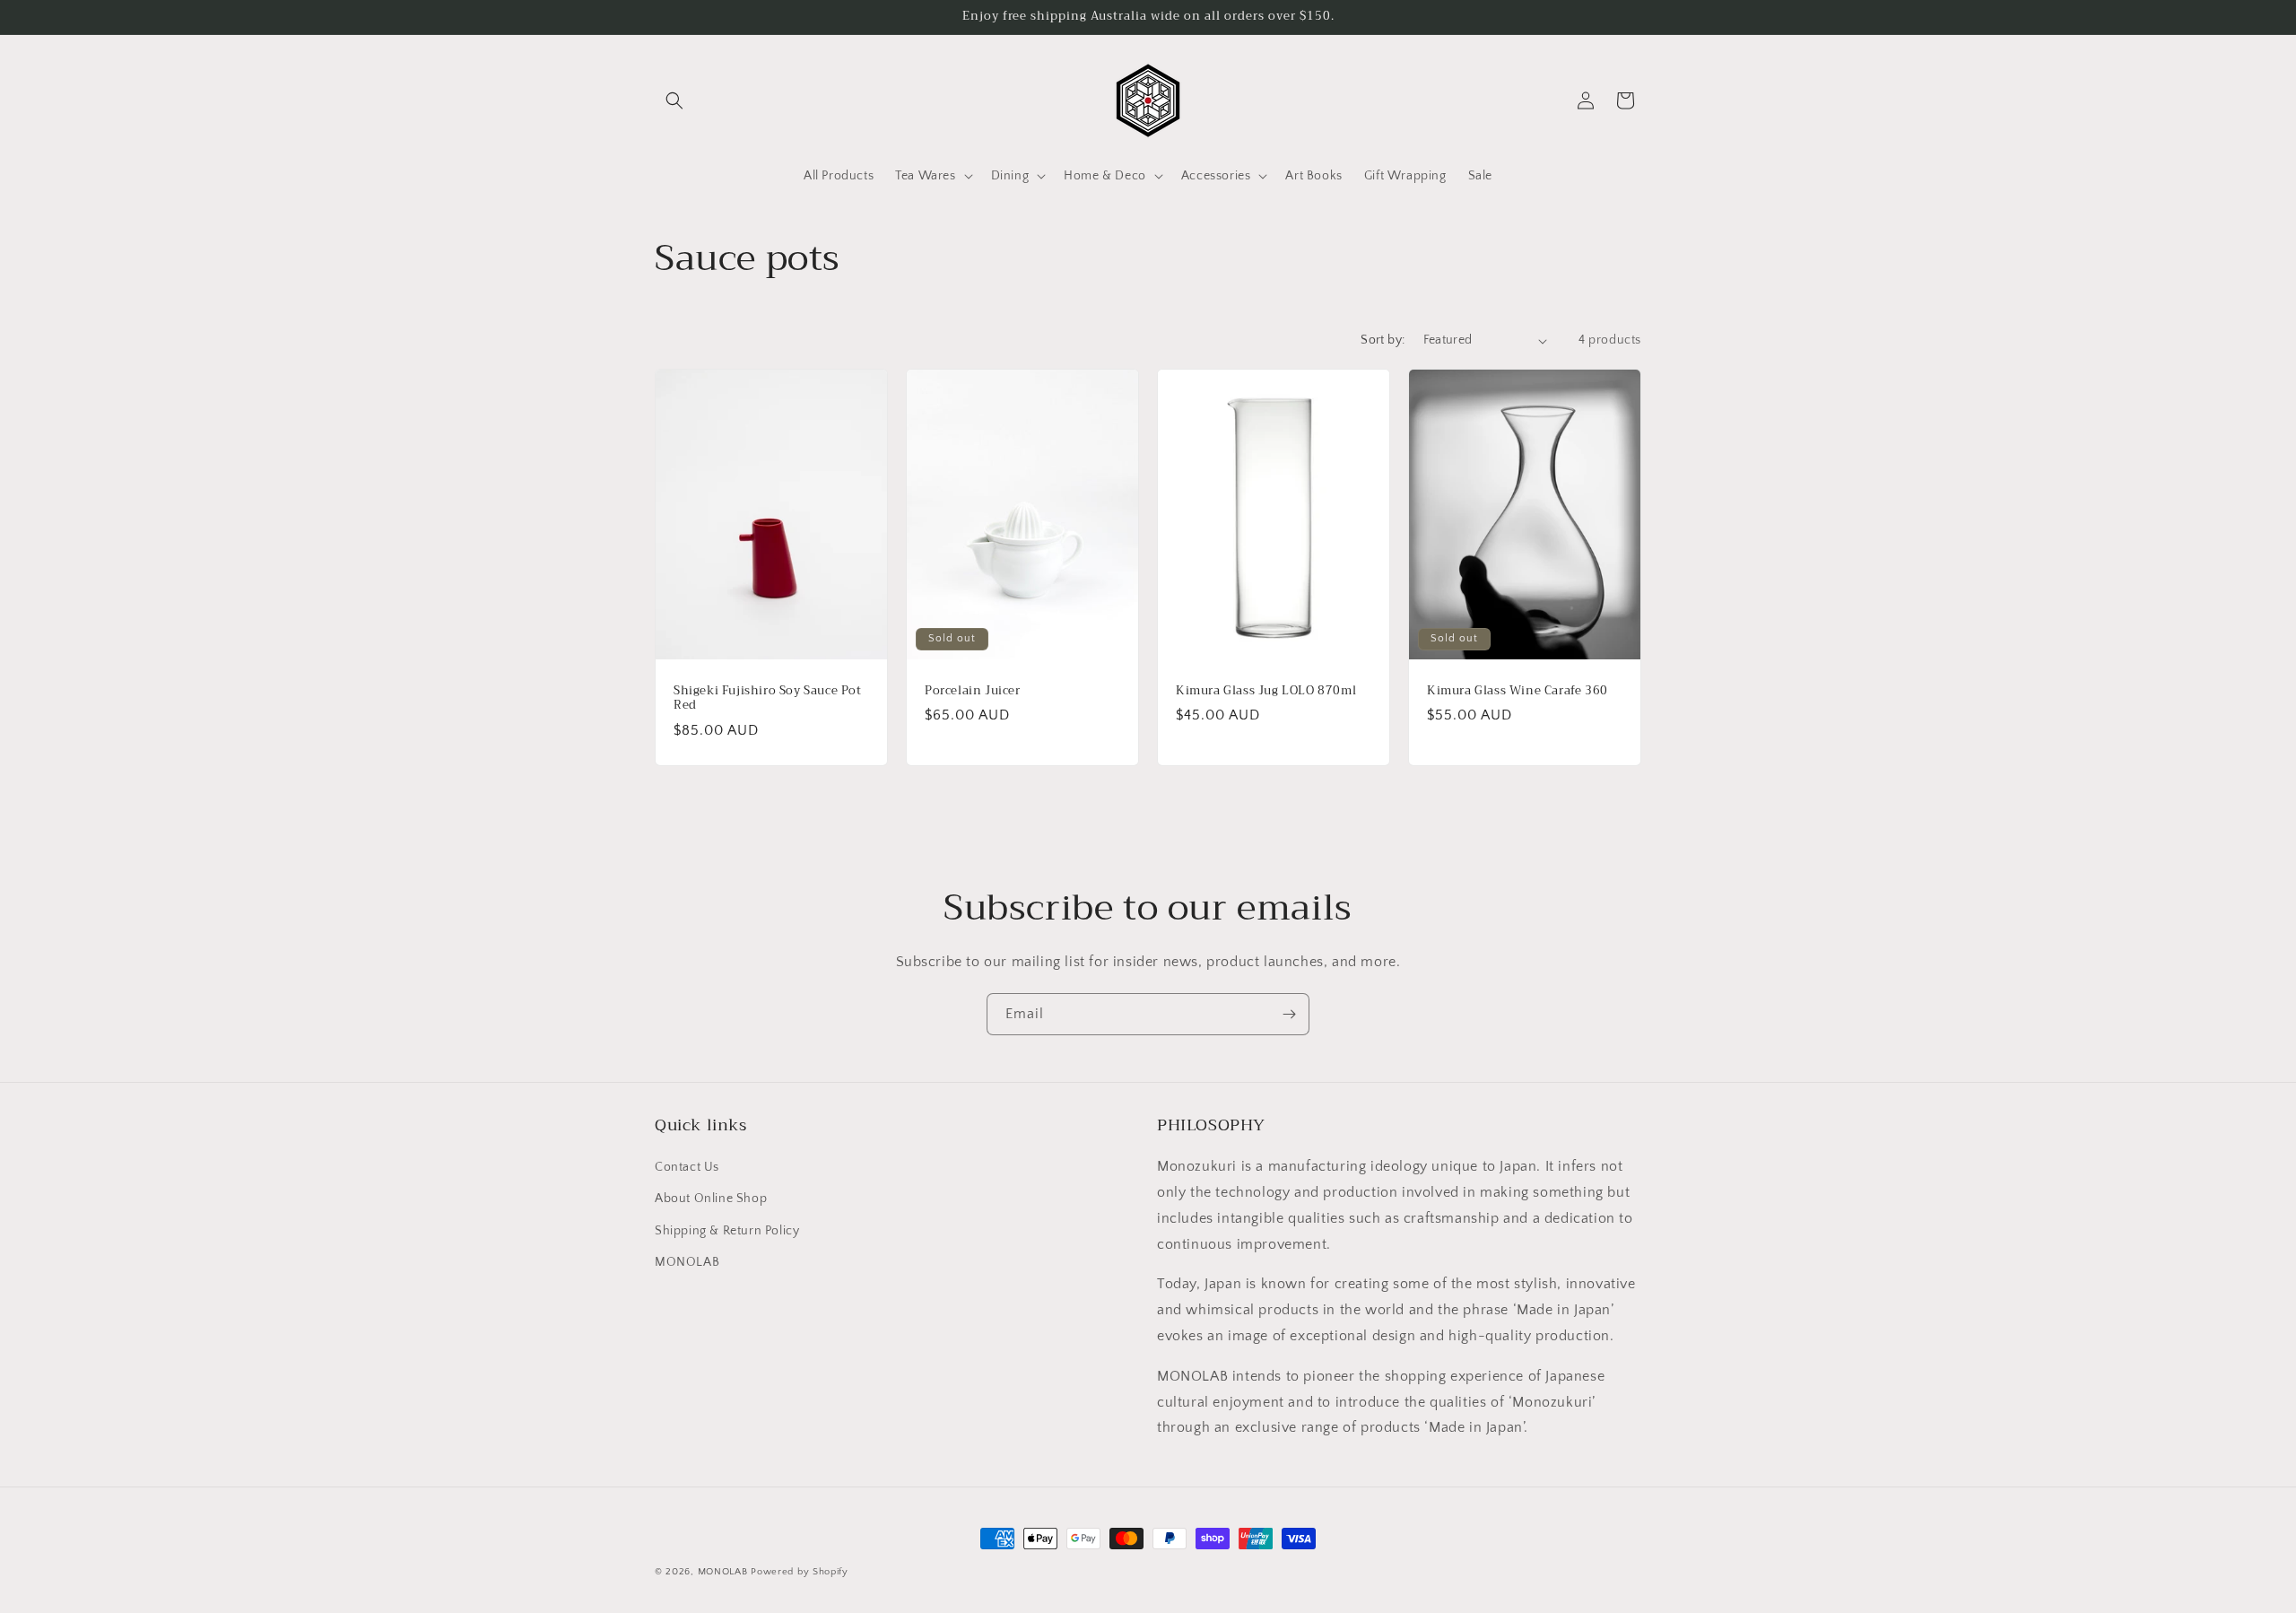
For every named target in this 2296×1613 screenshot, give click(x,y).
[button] (674, 100)
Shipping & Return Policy (727, 1231)
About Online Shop (711, 1199)
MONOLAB (687, 1262)
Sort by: (1383, 340)
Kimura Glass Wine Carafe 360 (1518, 691)
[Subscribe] (1289, 1014)
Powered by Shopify (800, 1572)
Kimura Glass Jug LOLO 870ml (1266, 691)
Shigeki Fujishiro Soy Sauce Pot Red (768, 699)
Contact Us (687, 1168)
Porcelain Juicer (973, 691)
